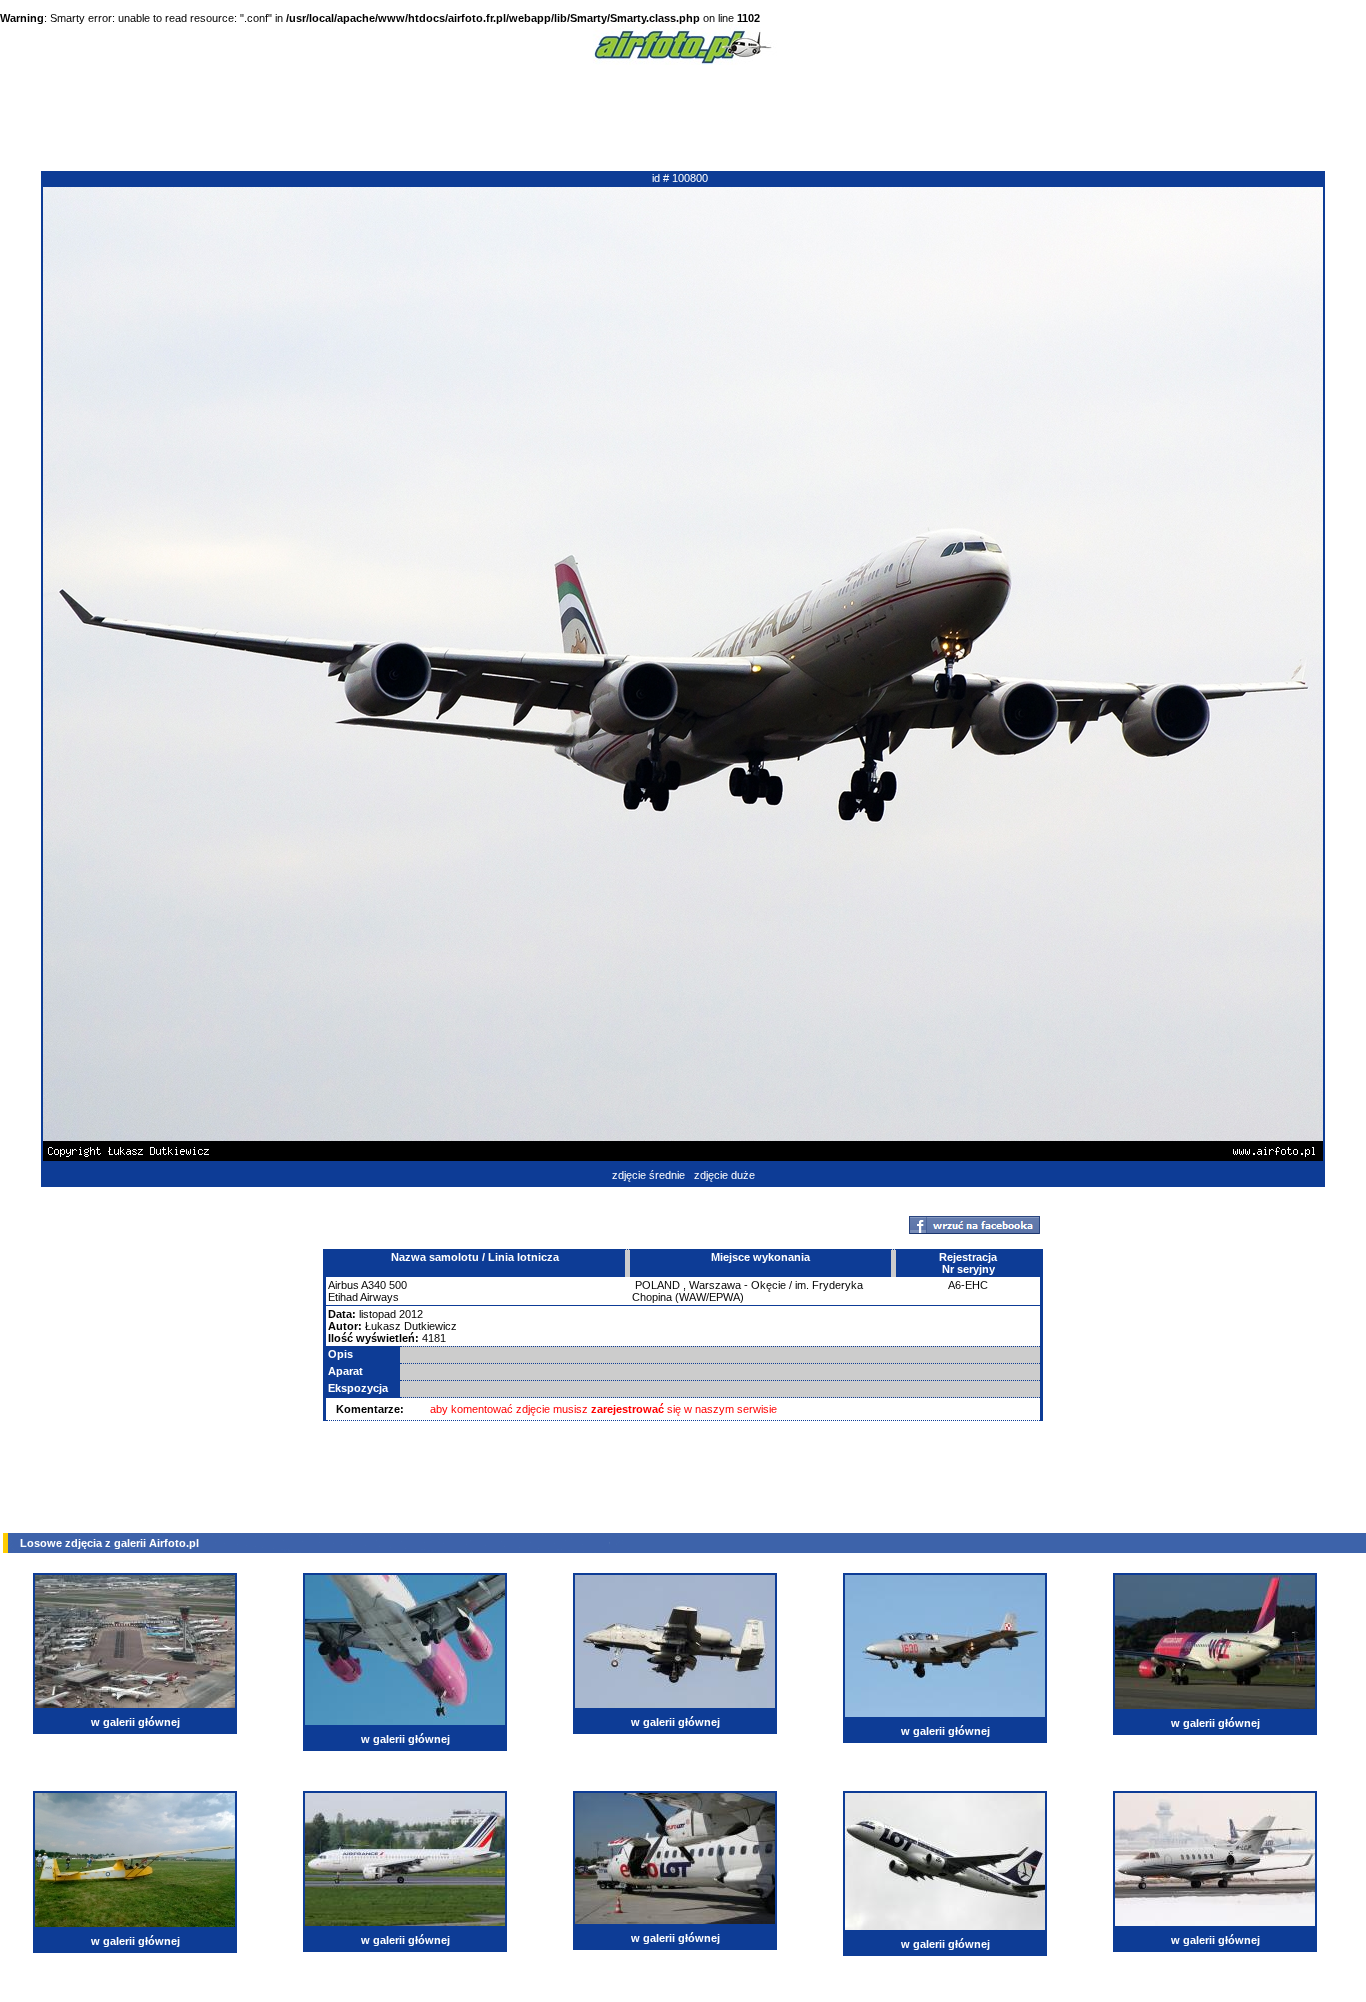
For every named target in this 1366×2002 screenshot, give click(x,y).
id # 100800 (680, 178)
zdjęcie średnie (648, 1175)
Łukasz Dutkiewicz (411, 1326)
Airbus (343, 1285)
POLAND (657, 1285)
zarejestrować (627, 1409)
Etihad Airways (363, 1297)
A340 (373, 1285)
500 (398, 1285)
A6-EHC (968, 1285)
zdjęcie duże (724, 1175)
